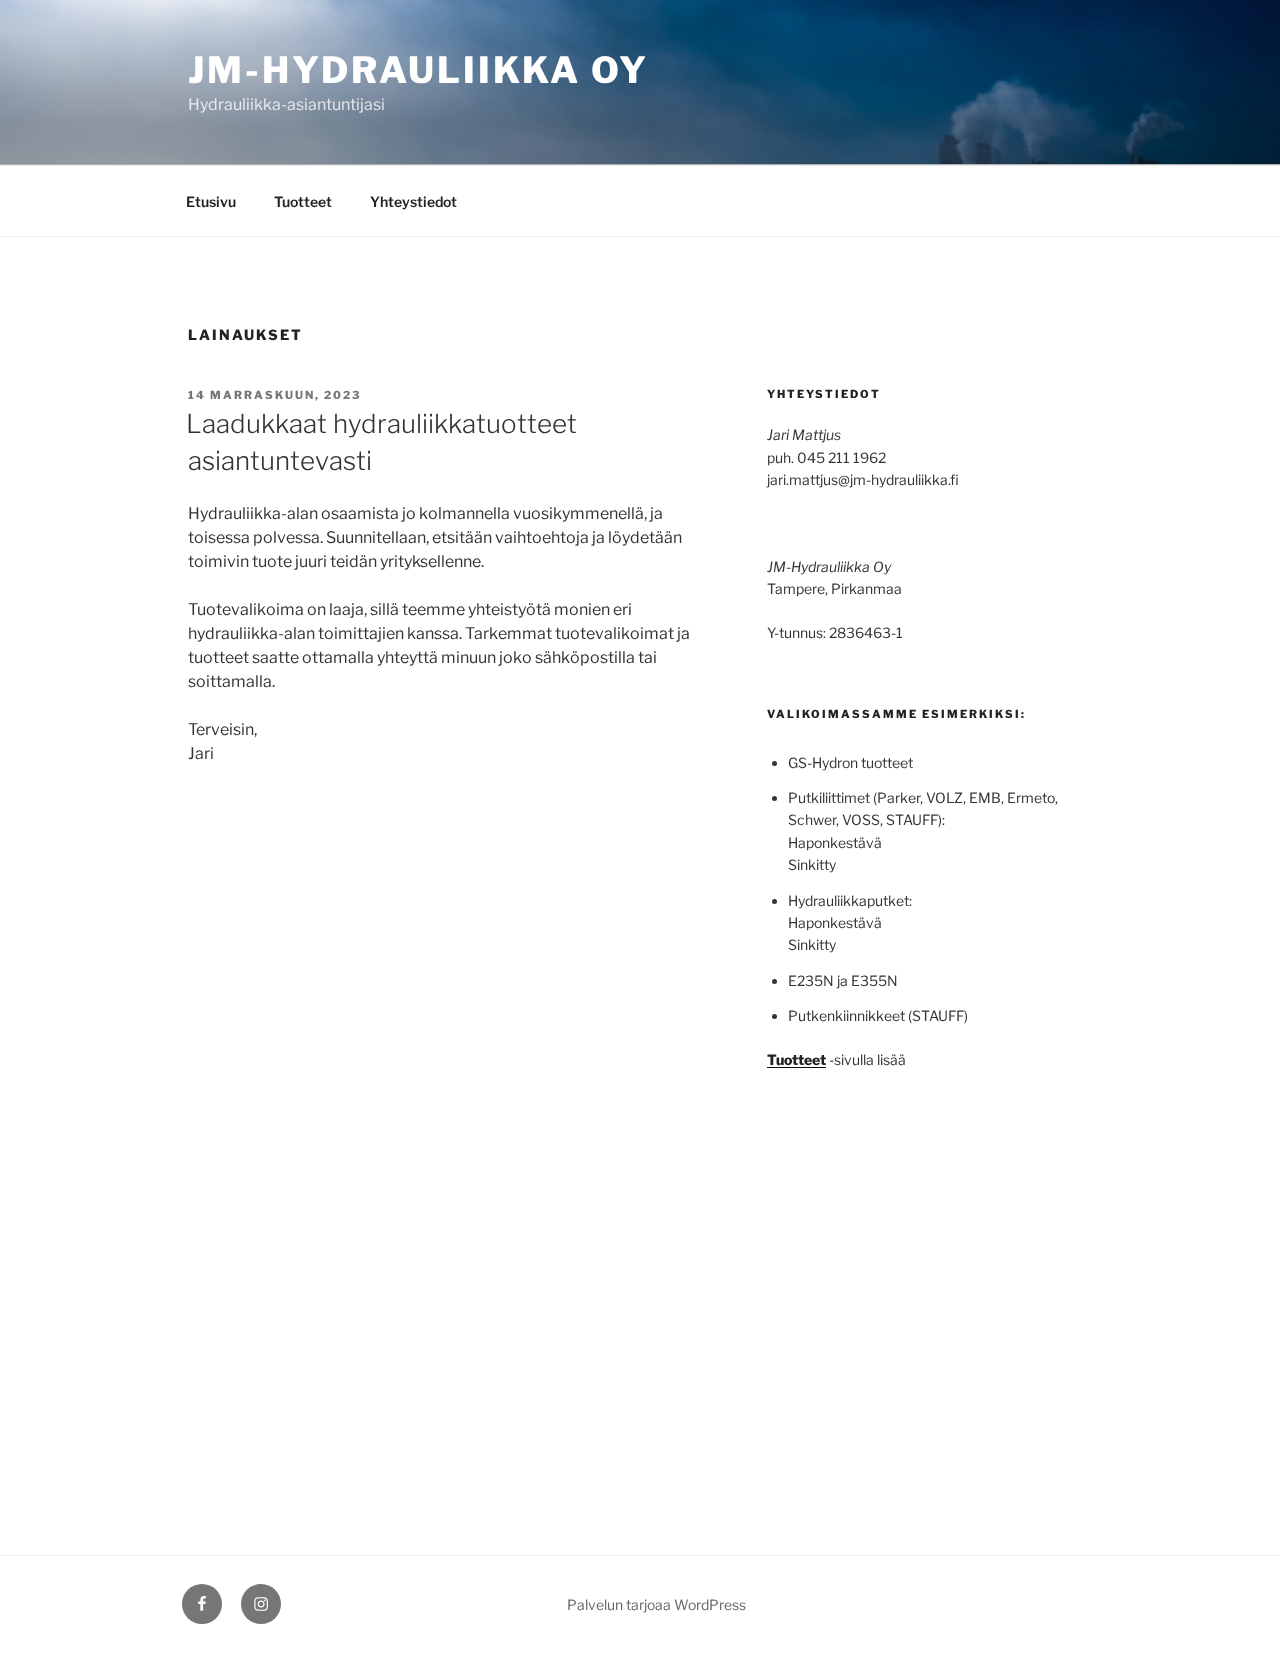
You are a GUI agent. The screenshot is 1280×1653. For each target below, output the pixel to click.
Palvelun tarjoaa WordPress (656, 1604)
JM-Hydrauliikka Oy (418, 70)
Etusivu (211, 201)
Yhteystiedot (413, 201)
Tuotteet (303, 201)
